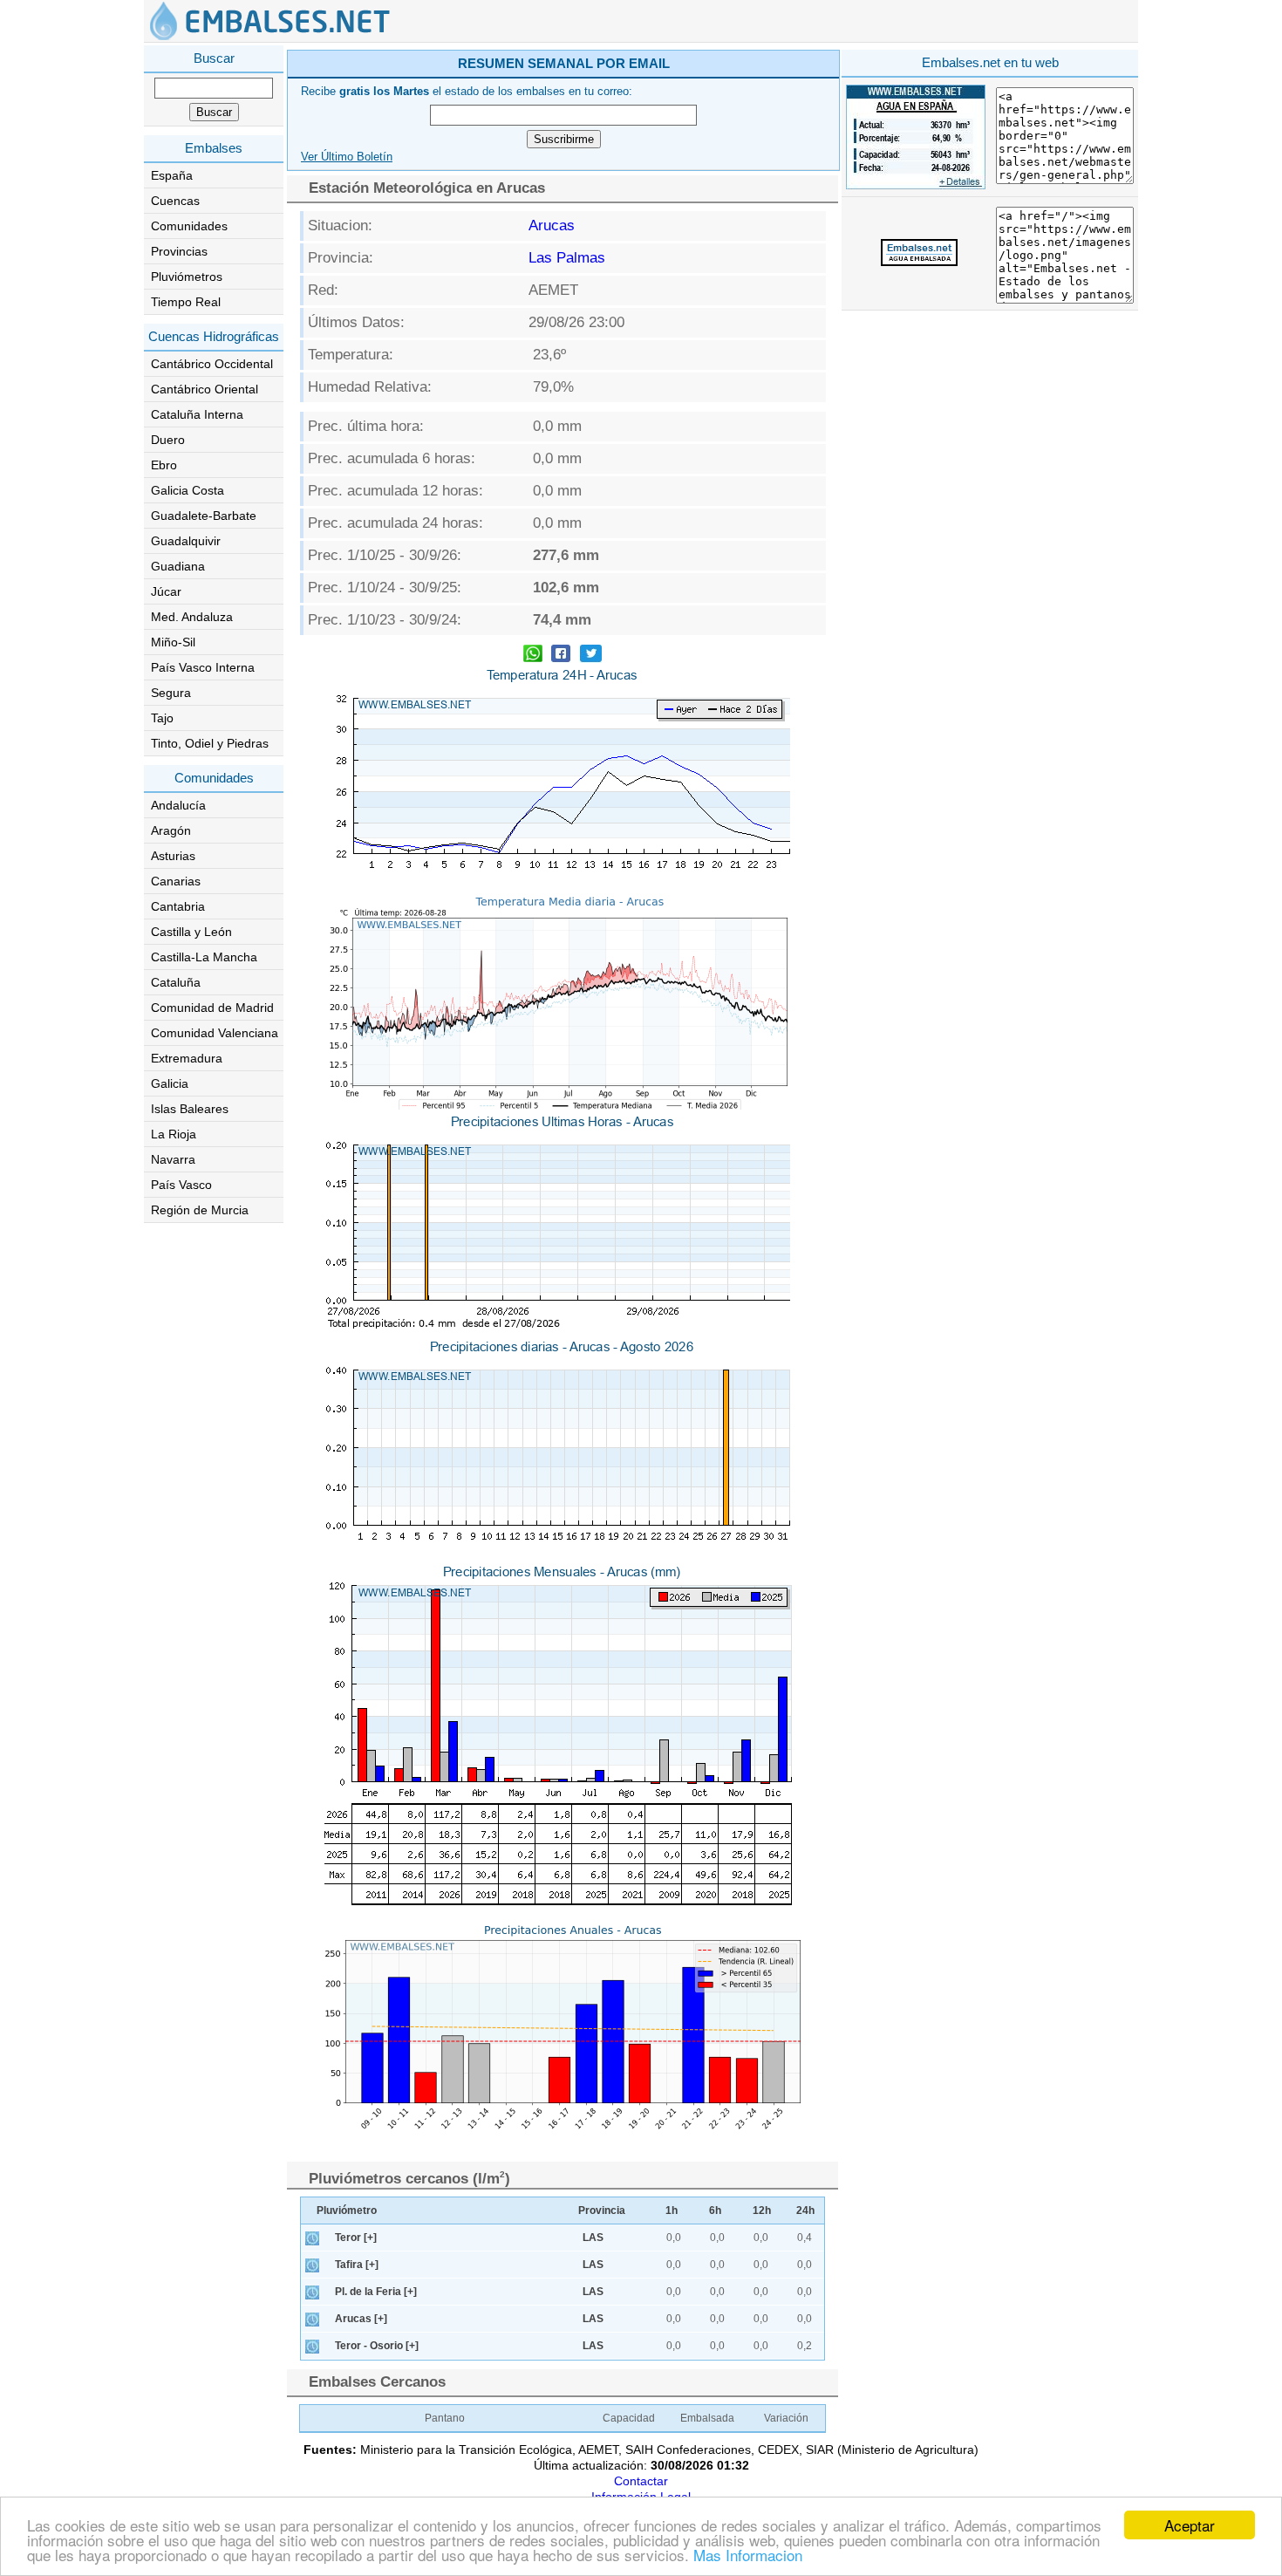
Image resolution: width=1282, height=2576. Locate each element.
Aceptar (1190, 2525)
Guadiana (178, 566)
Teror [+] (356, 2238)
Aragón (171, 830)
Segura (171, 693)
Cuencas (175, 201)
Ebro (164, 465)
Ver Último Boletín (347, 157)
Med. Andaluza (192, 617)
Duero (168, 440)
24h (805, 2210)
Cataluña (176, 982)
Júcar (166, 591)
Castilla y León (191, 932)
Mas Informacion (748, 2555)
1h (672, 2210)
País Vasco (181, 1185)
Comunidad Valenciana (215, 1033)
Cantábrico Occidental (212, 364)
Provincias (179, 251)
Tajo (162, 718)
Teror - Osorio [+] (377, 2346)
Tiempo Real (186, 302)
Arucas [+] (361, 2319)
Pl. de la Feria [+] (376, 2292)
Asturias (173, 856)
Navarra (173, 1159)
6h (715, 2210)
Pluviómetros (187, 277)
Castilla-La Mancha (204, 957)
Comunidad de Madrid (212, 1008)
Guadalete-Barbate (204, 516)
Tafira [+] (357, 2265)
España (172, 175)
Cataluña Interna (197, 414)
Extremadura (187, 1058)
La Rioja (174, 1134)
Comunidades (189, 226)
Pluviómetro (347, 2210)
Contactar (641, 2481)
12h (762, 2210)
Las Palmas (567, 258)
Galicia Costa (188, 490)
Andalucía (178, 805)
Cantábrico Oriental (205, 389)
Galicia (170, 1083)
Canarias (176, 881)
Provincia (602, 2210)
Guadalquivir (186, 541)
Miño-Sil (173, 642)
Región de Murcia (200, 1210)
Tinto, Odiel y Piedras (210, 743)
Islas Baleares (190, 1109)
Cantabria (178, 906)
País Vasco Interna (203, 667)
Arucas (552, 225)
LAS (593, 2238)
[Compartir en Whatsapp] (533, 656)
